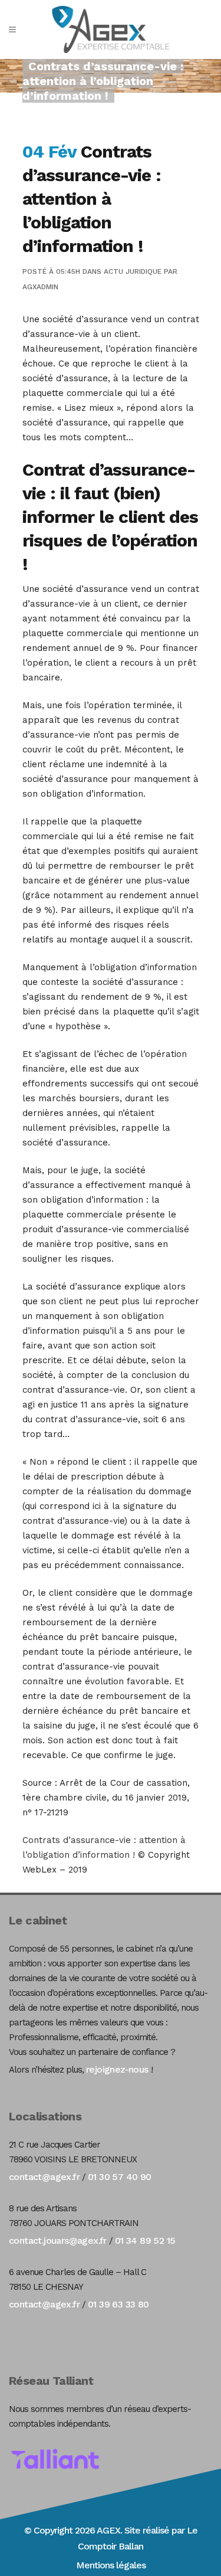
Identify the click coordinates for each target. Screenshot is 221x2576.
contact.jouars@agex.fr (58, 2241)
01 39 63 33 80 (118, 2304)
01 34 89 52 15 (145, 2241)
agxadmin (40, 287)
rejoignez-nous (117, 2069)
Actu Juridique (133, 271)
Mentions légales (111, 2565)
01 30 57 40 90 (120, 2177)
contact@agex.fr (44, 2177)
